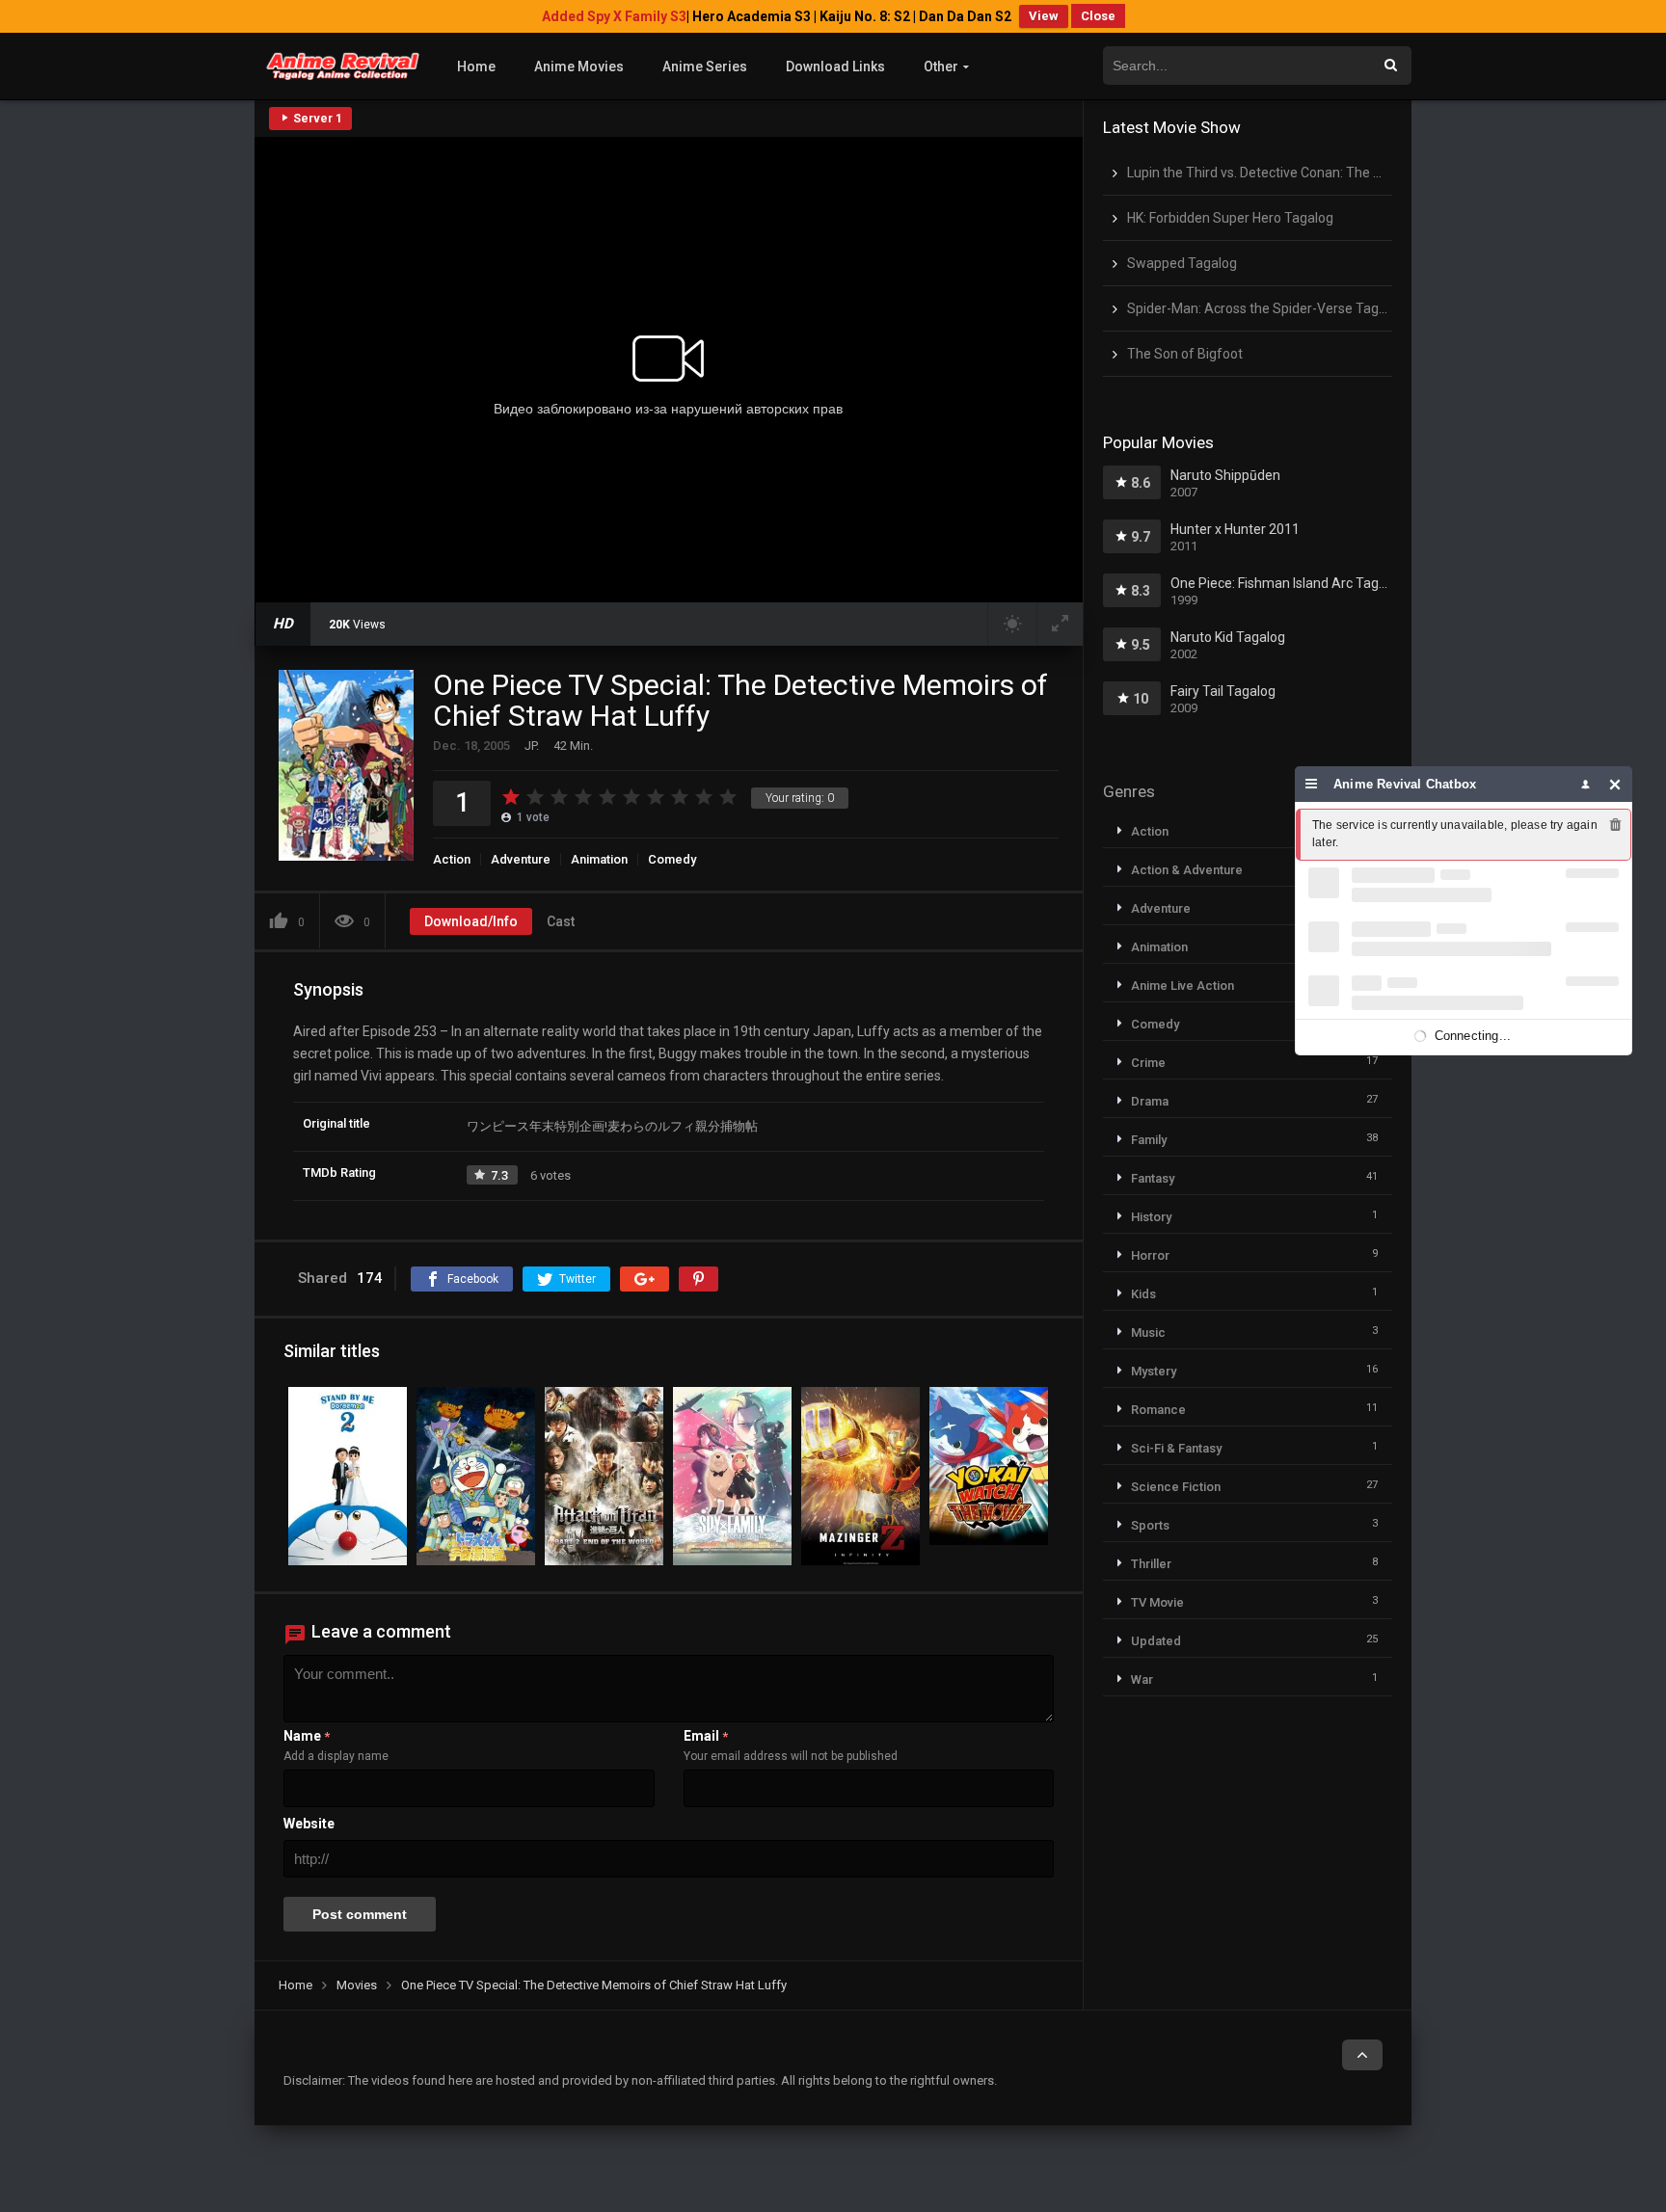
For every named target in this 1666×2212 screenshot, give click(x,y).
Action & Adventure (1187, 870)
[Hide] (1615, 784)
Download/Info (471, 921)
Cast (561, 921)
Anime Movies (579, 67)
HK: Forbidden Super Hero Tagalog (1230, 218)
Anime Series (705, 67)
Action (452, 859)
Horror (1150, 1255)
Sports (1150, 1525)
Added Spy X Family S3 (614, 16)
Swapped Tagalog (1182, 263)
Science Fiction (1176, 1487)
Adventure (521, 859)
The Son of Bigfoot (1185, 354)
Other (941, 67)
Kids (1143, 1294)
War (1142, 1679)
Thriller (1151, 1564)
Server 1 (316, 119)
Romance (1158, 1410)
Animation (599, 859)
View (1044, 16)
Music (1148, 1333)
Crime (1148, 1063)
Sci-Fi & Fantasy (1176, 1448)
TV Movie (1157, 1602)
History (1151, 1217)
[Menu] (1312, 784)
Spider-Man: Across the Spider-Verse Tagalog (1266, 308)
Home (476, 67)
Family (1149, 1140)
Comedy (672, 859)
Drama (1150, 1101)
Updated (1156, 1641)
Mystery (1154, 1371)
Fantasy (1153, 1178)
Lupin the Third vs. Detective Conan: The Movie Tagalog (1294, 173)
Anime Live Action (1182, 986)
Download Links (835, 67)
